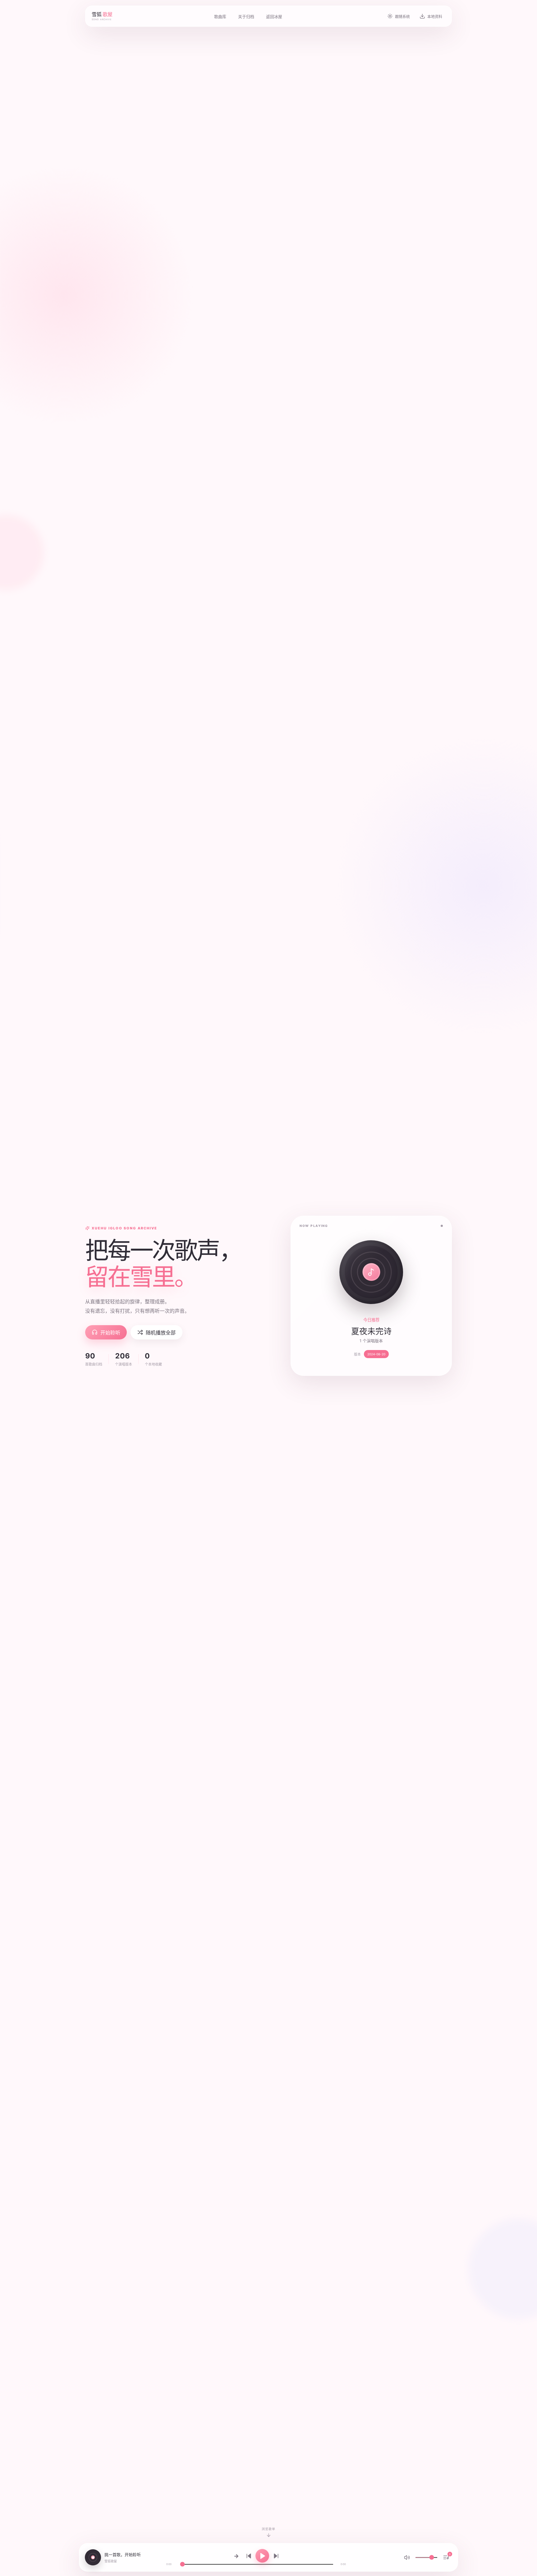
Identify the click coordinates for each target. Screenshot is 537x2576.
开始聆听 (110, 1333)
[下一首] (276, 2556)
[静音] (407, 2557)
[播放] (262, 2556)
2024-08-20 (376, 1354)
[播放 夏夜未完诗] (371, 1272)
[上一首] (249, 2556)
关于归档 (246, 16)
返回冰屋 (274, 16)
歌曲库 (220, 16)
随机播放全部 (161, 1333)
